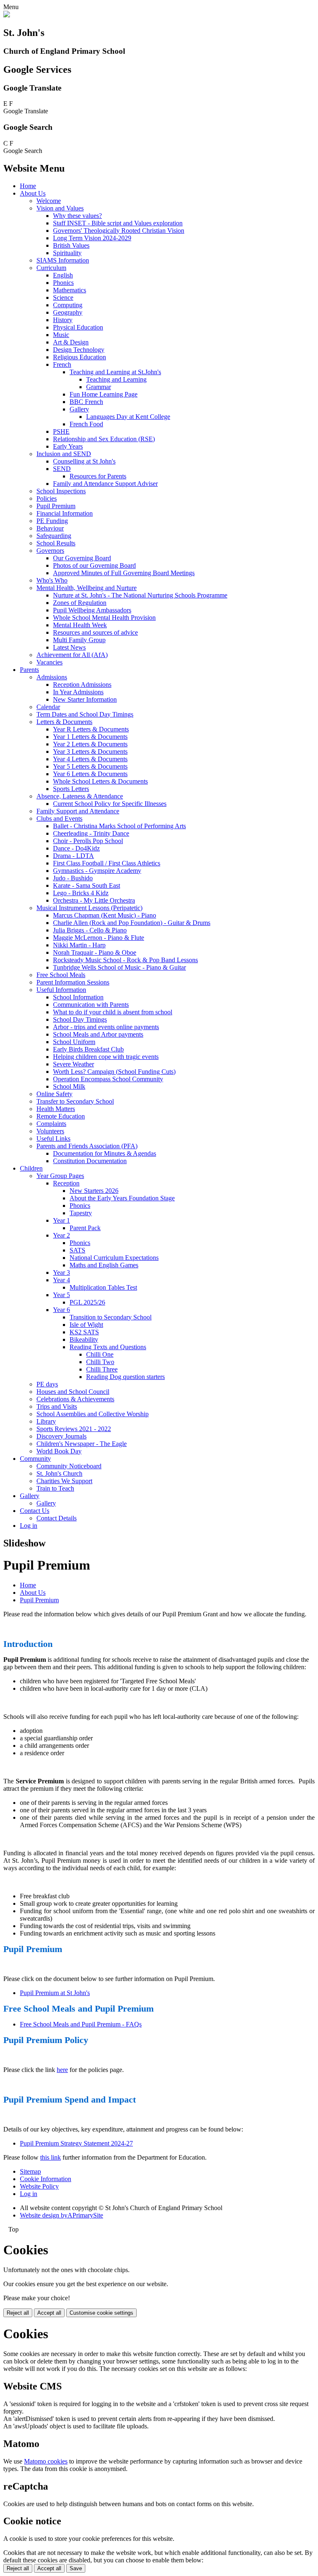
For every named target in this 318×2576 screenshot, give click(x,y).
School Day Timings (80, 1019)
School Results (56, 543)
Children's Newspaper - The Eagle (82, 1444)
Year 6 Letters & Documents (90, 774)
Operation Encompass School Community (108, 1079)
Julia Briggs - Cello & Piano (90, 930)
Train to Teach (55, 1488)
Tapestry (81, 1213)
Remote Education (61, 1116)
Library (46, 1421)
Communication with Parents (91, 1005)
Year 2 (61, 1235)
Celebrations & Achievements (75, 1399)
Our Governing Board (82, 558)
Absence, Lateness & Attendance (80, 796)
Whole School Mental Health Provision (104, 618)
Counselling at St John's (84, 461)
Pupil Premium (56, 506)
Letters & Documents (64, 722)
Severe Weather (73, 1064)
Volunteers (50, 1131)
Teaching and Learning (116, 379)
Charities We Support (64, 1481)
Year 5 (61, 1295)
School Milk (69, 1086)
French (62, 364)
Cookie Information (46, 2179)
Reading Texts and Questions (108, 1347)
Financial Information (65, 513)
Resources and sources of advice (95, 632)
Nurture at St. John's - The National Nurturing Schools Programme (140, 595)
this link (51, 2157)
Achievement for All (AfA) (72, 655)
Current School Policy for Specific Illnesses (110, 804)
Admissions (52, 677)
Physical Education (78, 327)
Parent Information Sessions (73, 982)
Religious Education (79, 357)
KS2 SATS (84, 1332)
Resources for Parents (98, 476)
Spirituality (67, 253)
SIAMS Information (63, 260)
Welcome (49, 201)
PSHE (61, 431)
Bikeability (84, 1339)
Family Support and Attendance (78, 811)
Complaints (51, 1124)
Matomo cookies (46, 2461)
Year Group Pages (60, 1176)
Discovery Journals (61, 1436)
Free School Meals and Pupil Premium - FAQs (81, 2024)
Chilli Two (100, 1362)
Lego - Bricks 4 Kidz (81, 893)
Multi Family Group (79, 640)
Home (28, 186)
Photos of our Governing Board (94, 565)
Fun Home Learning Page (104, 394)
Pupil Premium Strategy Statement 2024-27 (76, 2143)
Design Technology (79, 350)
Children (31, 1168)
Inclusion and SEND (64, 454)
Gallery (79, 409)
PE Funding (52, 521)
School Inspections (61, 491)
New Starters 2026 (94, 1191)
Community (35, 1459)
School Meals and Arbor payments (98, 1034)
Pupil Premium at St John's (55, 1993)
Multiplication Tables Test (103, 1287)
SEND (62, 469)
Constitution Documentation (90, 1161)
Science (63, 298)
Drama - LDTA (73, 856)
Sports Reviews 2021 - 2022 (74, 1429)
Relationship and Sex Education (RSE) (104, 439)
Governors (50, 551)
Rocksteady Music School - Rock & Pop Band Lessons (125, 960)
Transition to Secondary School (111, 1317)
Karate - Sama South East (87, 885)
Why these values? (77, 216)
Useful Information (61, 990)
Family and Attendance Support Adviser (105, 484)
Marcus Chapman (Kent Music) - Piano (105, 915)
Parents (29, 670)
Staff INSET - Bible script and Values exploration (118, 223)
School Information (78, 997)
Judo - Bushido (73, 878)
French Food (86, 424)
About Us (33, 193)
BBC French (86, 402)
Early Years (68, 446)
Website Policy (39, 2186)
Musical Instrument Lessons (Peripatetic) (89, 908)
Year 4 (61, 1280)
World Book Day (59, 1451)
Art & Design (71, 342)
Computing (68, 305)
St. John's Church (59, 1473)
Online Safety (54, 1094)
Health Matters (56, 1109)
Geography (68, 312)
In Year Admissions (78, 692)
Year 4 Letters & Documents (90, 759)
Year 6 (61, 1310)
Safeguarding (54, 536)
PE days (47, 1384)
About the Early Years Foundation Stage (122, 1198)
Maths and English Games (104, 1265)
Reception (66, 1183)
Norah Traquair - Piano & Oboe (95, 952)
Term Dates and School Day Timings (85, 714)
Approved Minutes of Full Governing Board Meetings (124, 573)
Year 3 (61, 1272)
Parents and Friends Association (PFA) (87, 1146)
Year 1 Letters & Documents (90, 737)
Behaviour (50, 528)
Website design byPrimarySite (61, 2215)
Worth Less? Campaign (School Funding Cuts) (114, 1072)
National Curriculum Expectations (114, 1258)
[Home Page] (7, 15)
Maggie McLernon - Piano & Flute (99, 938)
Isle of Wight (86, 1325)
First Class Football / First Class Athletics (107, 863)
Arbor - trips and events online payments (106, 1027)
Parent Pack (85, 1228)
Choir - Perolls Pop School (88, 841)
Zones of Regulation (80, 603)
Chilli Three (102, 1369)
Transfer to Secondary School (75, 1101)
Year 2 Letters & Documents (90, 744)
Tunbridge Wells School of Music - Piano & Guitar (119, 967)
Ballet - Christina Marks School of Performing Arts (119, 826)
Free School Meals (61, 975)
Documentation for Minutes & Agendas (105, 1153)
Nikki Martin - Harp (79, 945)
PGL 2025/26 (87, 1302)
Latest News (69, 647)
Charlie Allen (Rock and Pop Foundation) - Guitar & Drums (132, 923)
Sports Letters (71, 789)
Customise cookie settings (101, 2313)
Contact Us (35, 1511)
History (63, 320)
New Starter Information (85, 699)
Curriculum (51, 268)
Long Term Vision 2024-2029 (92, 238)
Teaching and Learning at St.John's (115, 372)
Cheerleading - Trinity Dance (91, 833)
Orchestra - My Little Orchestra (94, 900)
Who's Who (52, 580)
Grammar (99, 387)
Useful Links (53, 1139)
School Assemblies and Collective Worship (93, 1414)
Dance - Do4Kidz (76, 848)
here (62, 2070)
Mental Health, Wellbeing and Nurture (87, 588)
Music (61, 335)
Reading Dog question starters (125, 1377)
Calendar (48, 707)
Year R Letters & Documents (91, 729)
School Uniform (74, 1042)
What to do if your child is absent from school (113, 1012)
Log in (29, 1526)
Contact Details (57, 1518)
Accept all (49, 2313)
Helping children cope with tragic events (106, 1057)
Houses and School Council (73, 1392)
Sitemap (30, 2171)
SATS (77, 1250)
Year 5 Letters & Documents (90, 766)
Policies (47, 498)
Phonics (63, 283)
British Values (71, 245)
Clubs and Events (59, 818)
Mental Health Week (80, 625)
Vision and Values (60, 208)
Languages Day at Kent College (128, 417)
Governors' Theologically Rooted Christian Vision (119, 231)
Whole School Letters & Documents (100, 781)
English (63, 275)
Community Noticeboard (69, 1466)
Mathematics (70, 290)
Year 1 (61, 1220)
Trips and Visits (57, 1406)
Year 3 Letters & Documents (90, 752)
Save (76, 2568)
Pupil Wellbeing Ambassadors (92, 610)
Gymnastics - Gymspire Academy (97, 871)
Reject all (18, 2313)
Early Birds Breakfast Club (88, 1049)
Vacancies (49, 662)
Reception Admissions (82, 685)
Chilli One (100, 1354)
